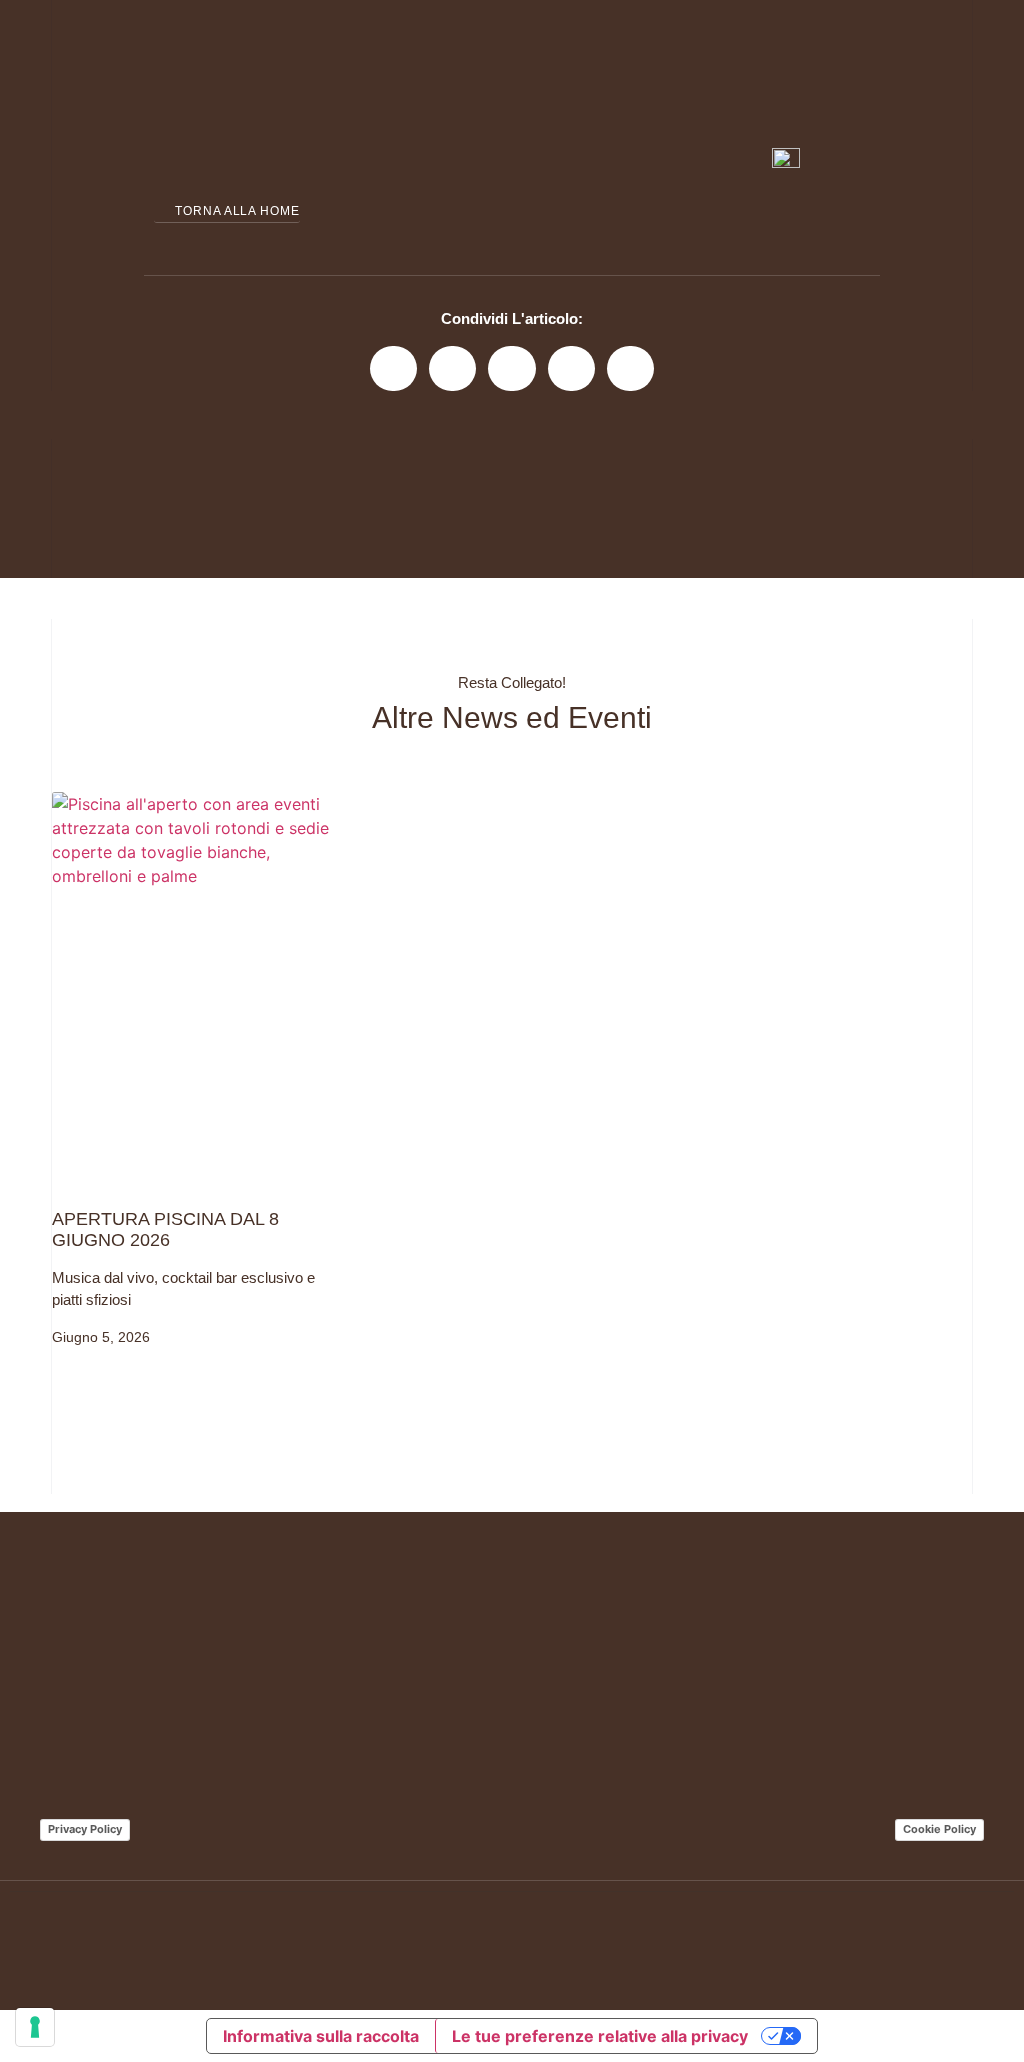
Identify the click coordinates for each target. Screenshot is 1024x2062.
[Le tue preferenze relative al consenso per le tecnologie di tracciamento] (35, 2027)
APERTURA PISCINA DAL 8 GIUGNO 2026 (165, 1230)
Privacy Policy (85, 1829)
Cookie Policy (939, 1829)
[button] (393, 368)
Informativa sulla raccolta (321, 2036)
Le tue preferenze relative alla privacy (600, 2036)
